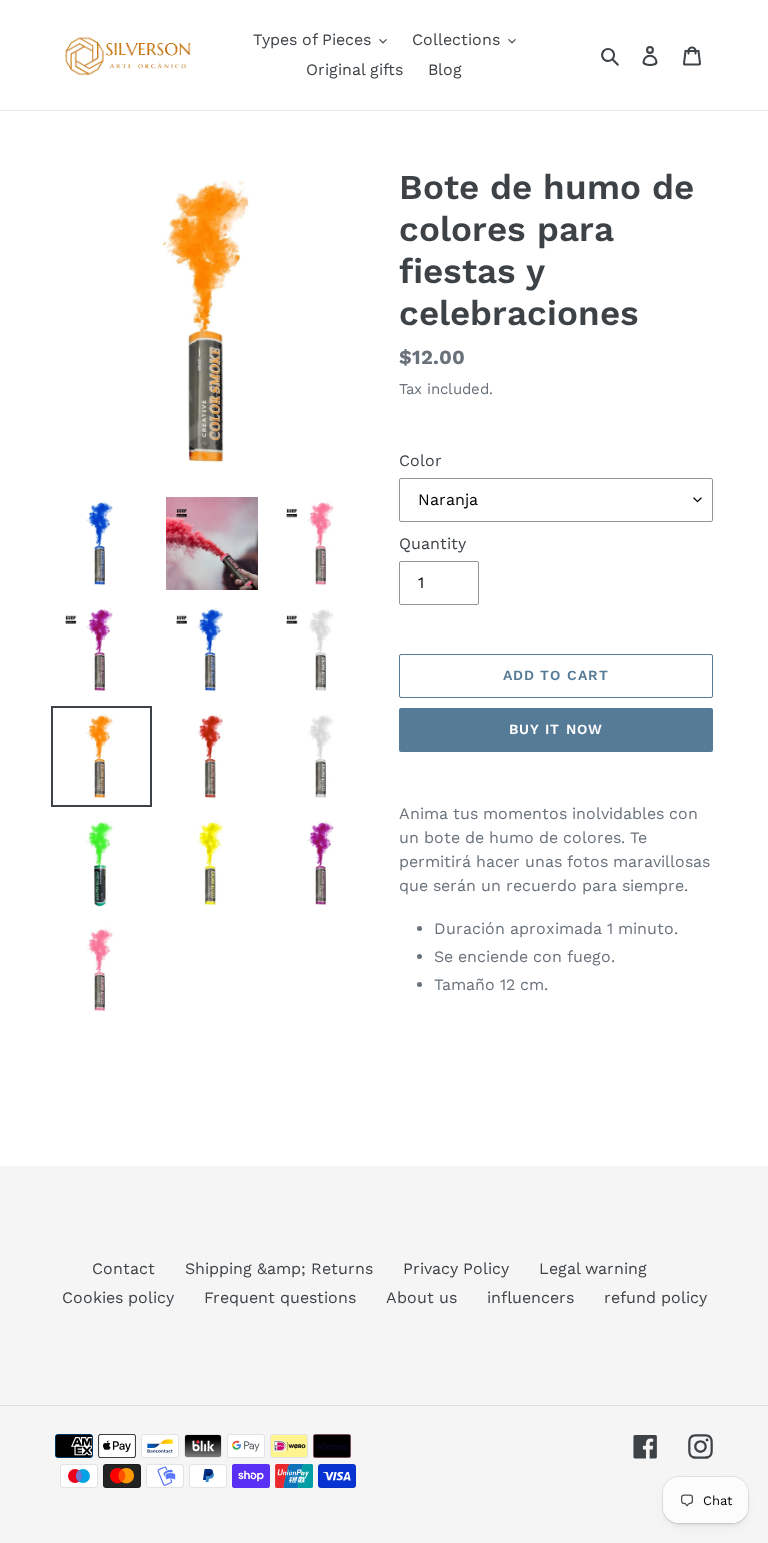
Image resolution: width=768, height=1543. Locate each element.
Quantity (432, 543)
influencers (530, 1297)
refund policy (655, 1297)
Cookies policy (118, 1297)
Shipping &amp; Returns (279, 1268)
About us (421, 1297)
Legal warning (593, 1268)
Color (420, 460)
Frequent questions (280, 1297)
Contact (123, 1268)
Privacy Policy (456, 1268)
